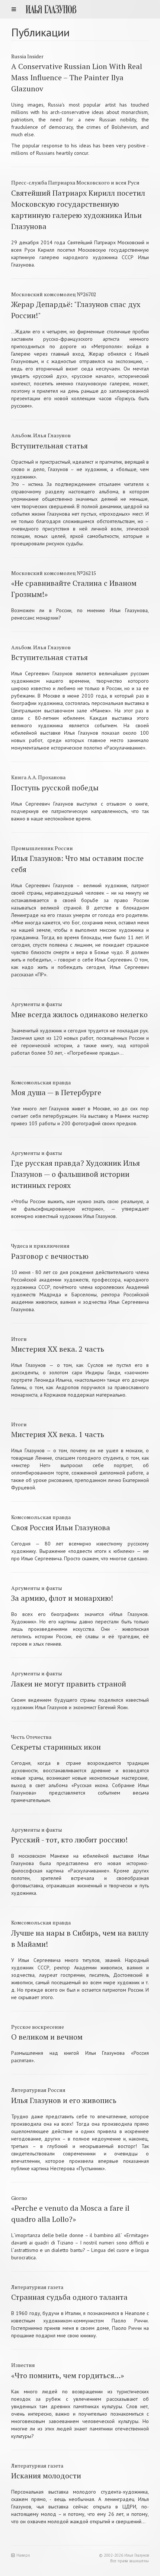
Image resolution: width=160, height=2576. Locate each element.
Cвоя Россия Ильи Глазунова (61, 1527)
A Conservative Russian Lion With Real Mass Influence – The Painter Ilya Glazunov (77, 77)
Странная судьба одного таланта (69, 2297)
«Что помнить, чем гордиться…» (68, 2375)
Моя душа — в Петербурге (56, 1092)
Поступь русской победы (55, 788)
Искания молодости (46, 2476)
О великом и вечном (47, 2037)
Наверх (23, 2555)
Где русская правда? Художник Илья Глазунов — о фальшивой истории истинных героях (76, 1174)
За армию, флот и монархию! (62, 1598)
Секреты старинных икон (56, 1747)
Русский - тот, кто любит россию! (69, 1840)
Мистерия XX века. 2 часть (58, 1349)
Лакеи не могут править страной (69, 1684)
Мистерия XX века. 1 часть (58, 1434)
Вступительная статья (49, 446)
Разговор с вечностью (50, 1256)
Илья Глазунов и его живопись (64, 2100)
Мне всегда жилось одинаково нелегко (79, 1014)
